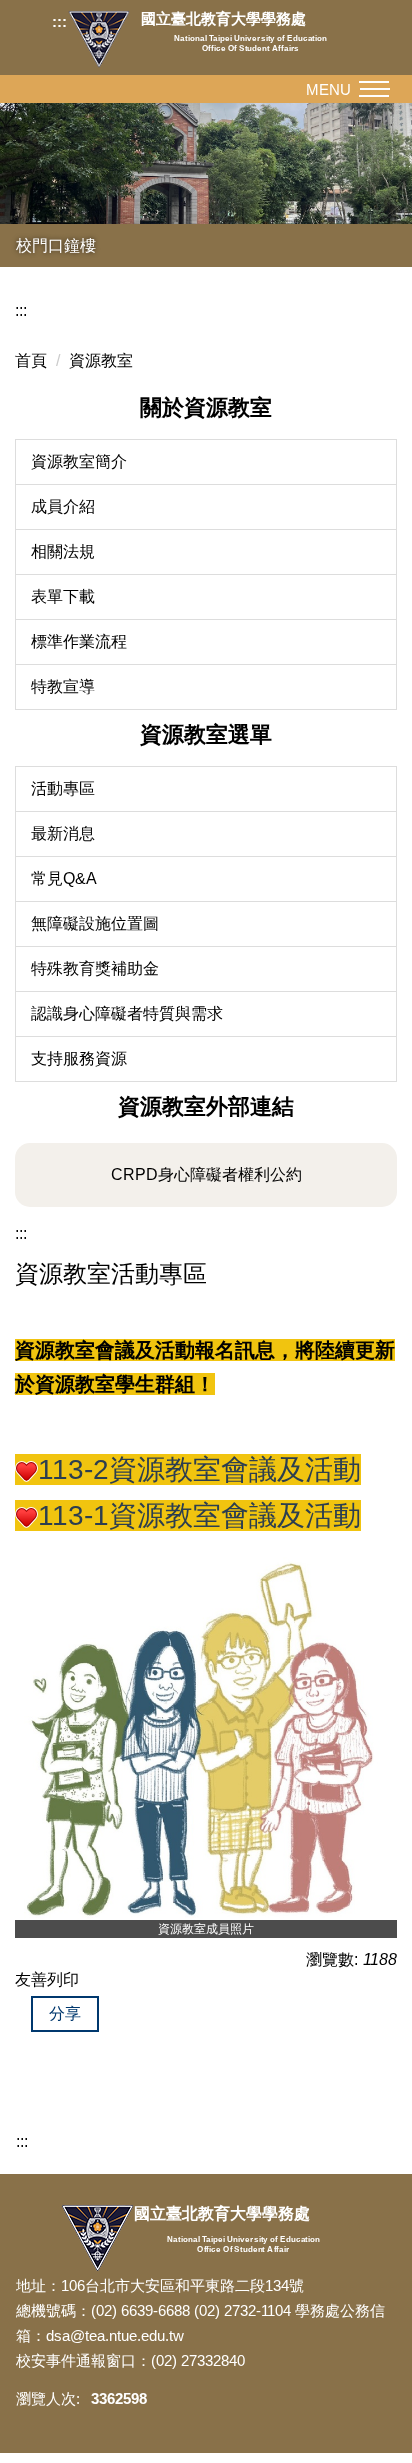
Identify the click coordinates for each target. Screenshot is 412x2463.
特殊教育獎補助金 (95, 968)
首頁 (31, 360)
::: (59, 21)
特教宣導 (63, 686)
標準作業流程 (79, 641)
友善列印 (47, 1979)
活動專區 (63, 788)
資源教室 (101, 360)
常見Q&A (64, 878)
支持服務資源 (79, 1058)
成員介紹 (63, 506)
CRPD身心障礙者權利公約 (206, 1174)
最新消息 (63, 833)
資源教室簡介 (79, 461)
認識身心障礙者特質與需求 (127, 1013)
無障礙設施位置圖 (95, 923)
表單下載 (63, 596)
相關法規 (63, 551)
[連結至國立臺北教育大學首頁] (104, 39)
